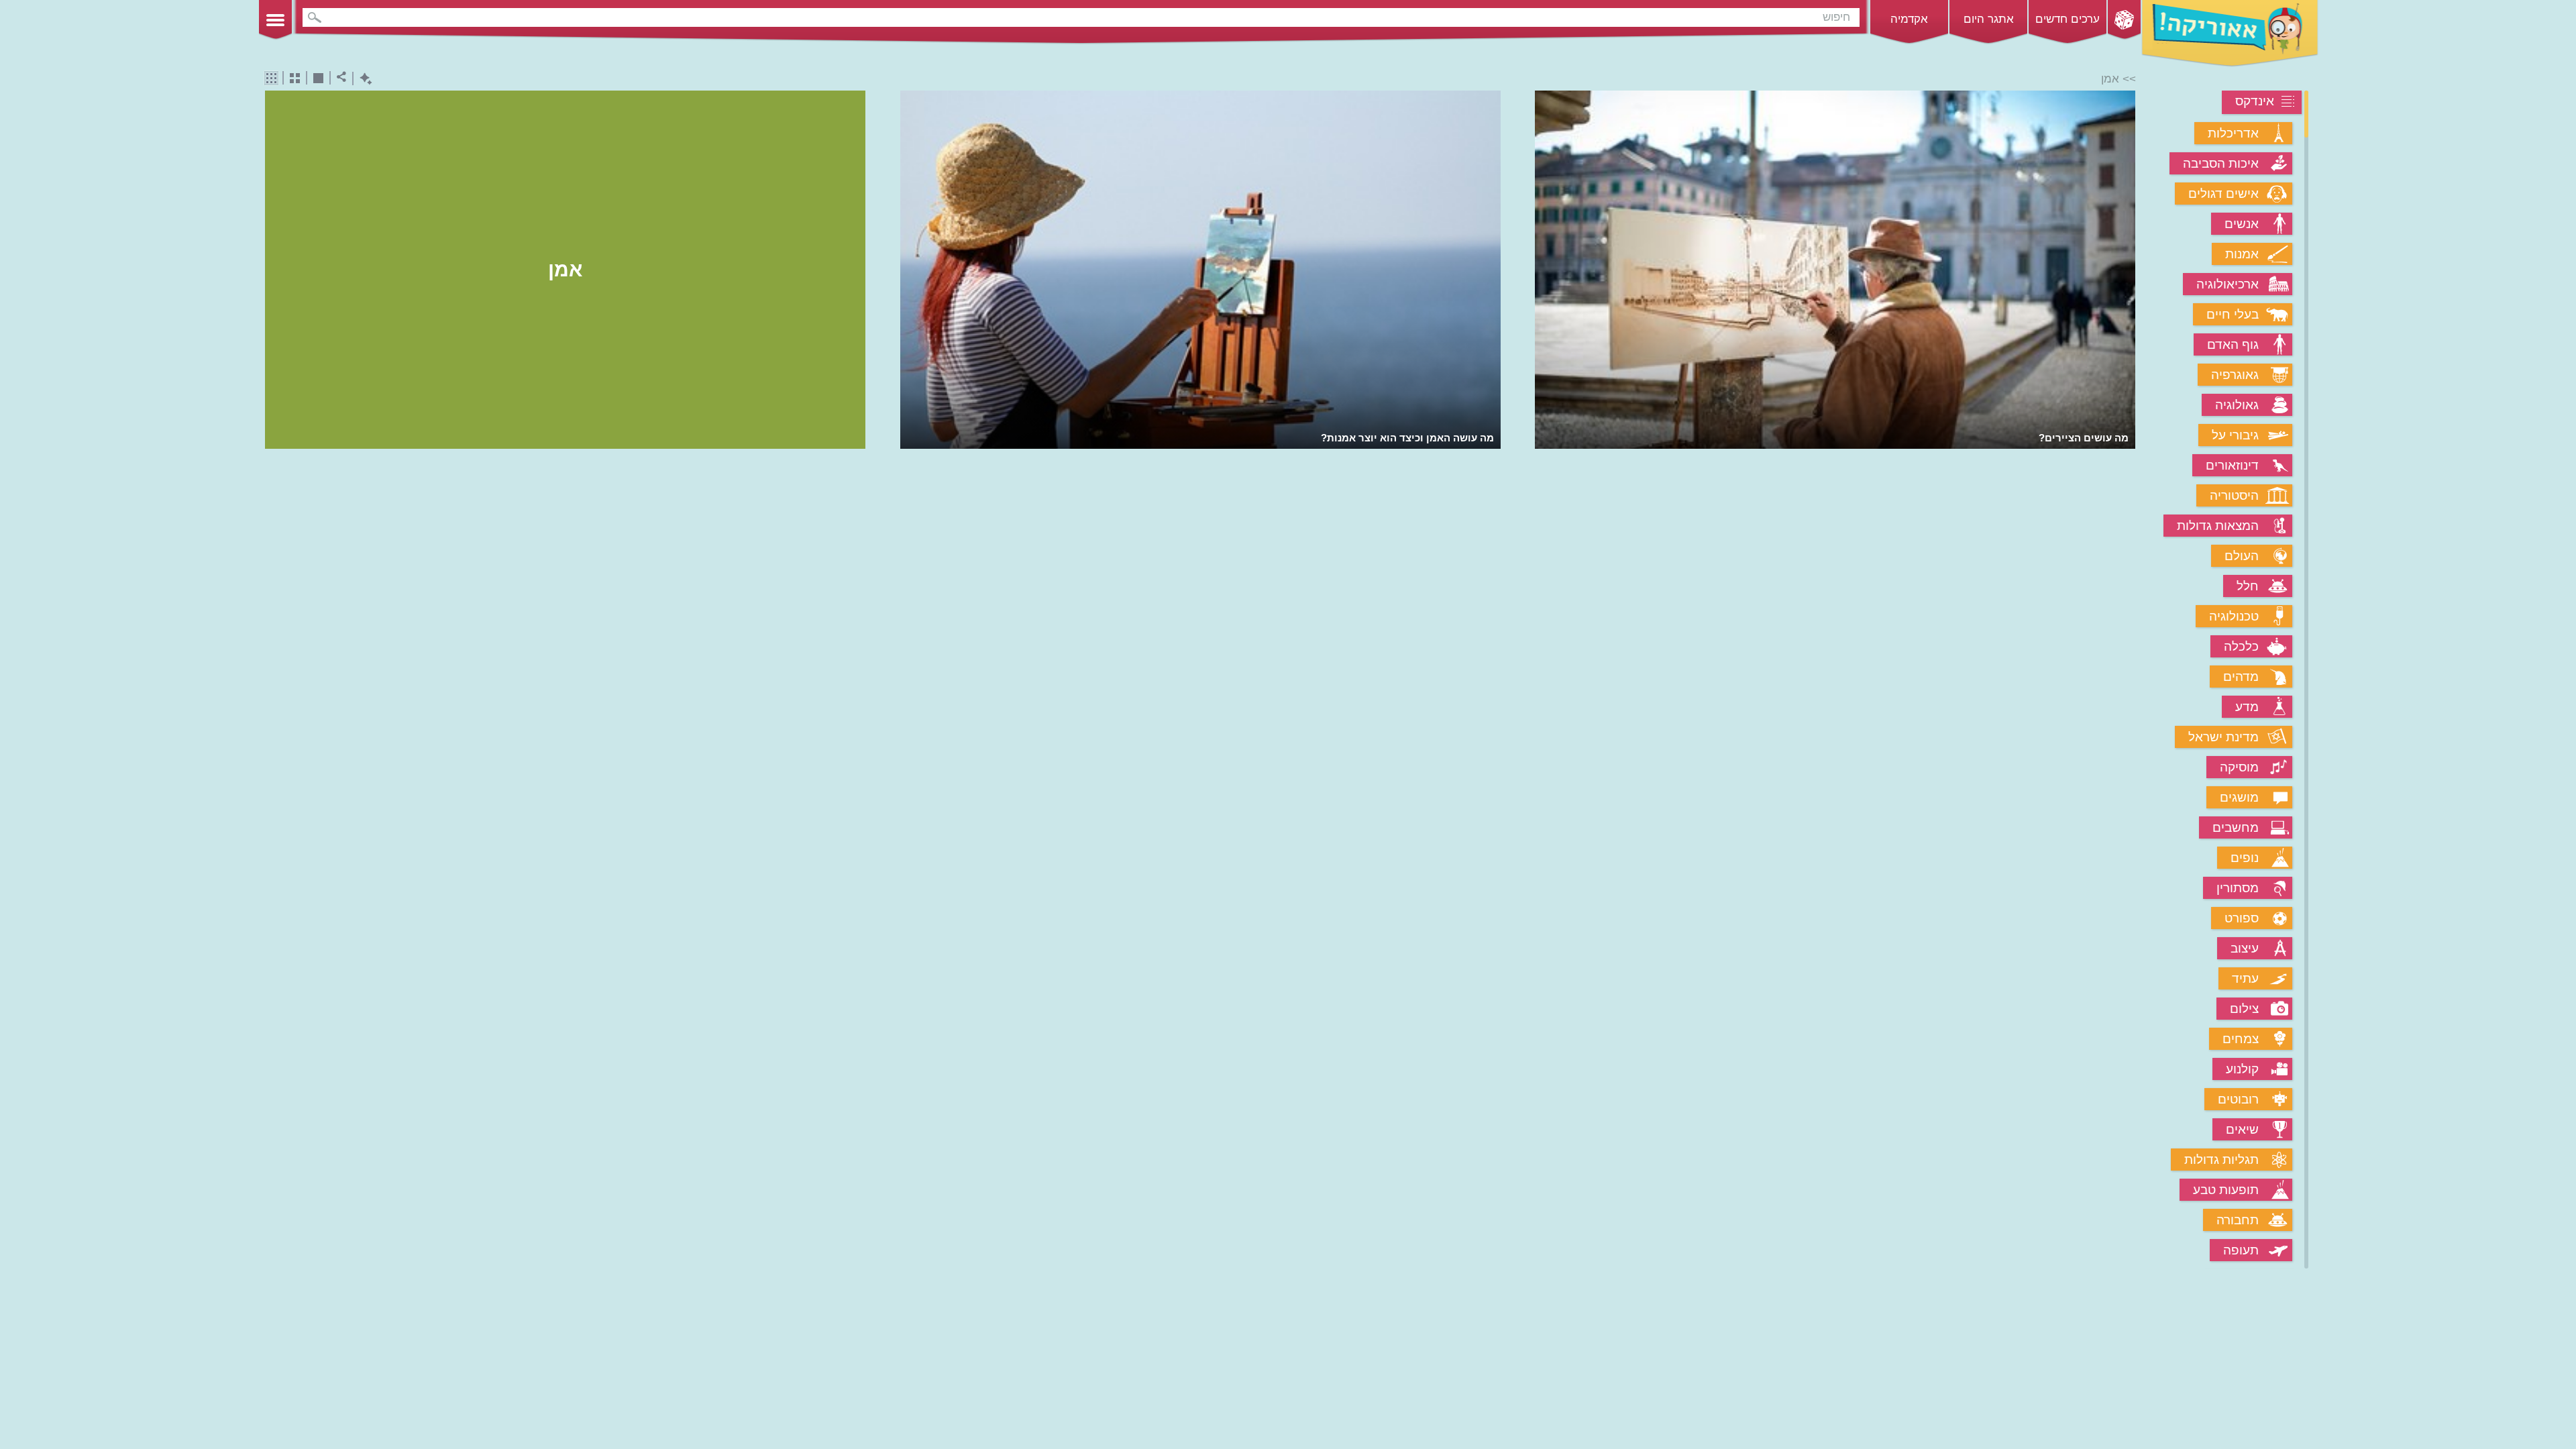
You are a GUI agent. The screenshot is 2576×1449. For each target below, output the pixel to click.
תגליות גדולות (2221, 1160)
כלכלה (2241, 646)
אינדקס (2255, 101)
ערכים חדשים (2068, 19)
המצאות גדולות (2218, 526)
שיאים (2242, 1129)
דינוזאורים (2232, 465)
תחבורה (2238, 1220)
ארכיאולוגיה (2228, 284)
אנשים (2242, 224)
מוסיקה (2239, 767)
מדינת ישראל (2223, 737)
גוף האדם (2233, 344)
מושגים (2239, 797)
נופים (2245, 858)
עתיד (2245, 978)
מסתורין (2238, 888)
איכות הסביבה (2221, 163)
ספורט (2242, 918)
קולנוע (2242, 1069)
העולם (2242, 556)
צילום (2244, 1009)
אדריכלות (2233, 133)
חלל (2248, 586)
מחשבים (2236, 827)
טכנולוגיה (2234, 616)
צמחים (2241, 1039)
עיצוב (2245, 948)
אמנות (2242, 254)
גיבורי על (2235, 435)
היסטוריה (2234, 495)
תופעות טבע (2226, 1190)
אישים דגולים (2223, 194)
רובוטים (2238, 1099)
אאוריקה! (2230, 34)
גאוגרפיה (2235, 375)
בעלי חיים (2233, 314)
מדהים (2241, 677)
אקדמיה (1909, 19)
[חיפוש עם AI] (363, 79)
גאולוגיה (2237, 405)
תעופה (2241, 1250)
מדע (2247, 707)
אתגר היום (1989, 19)
